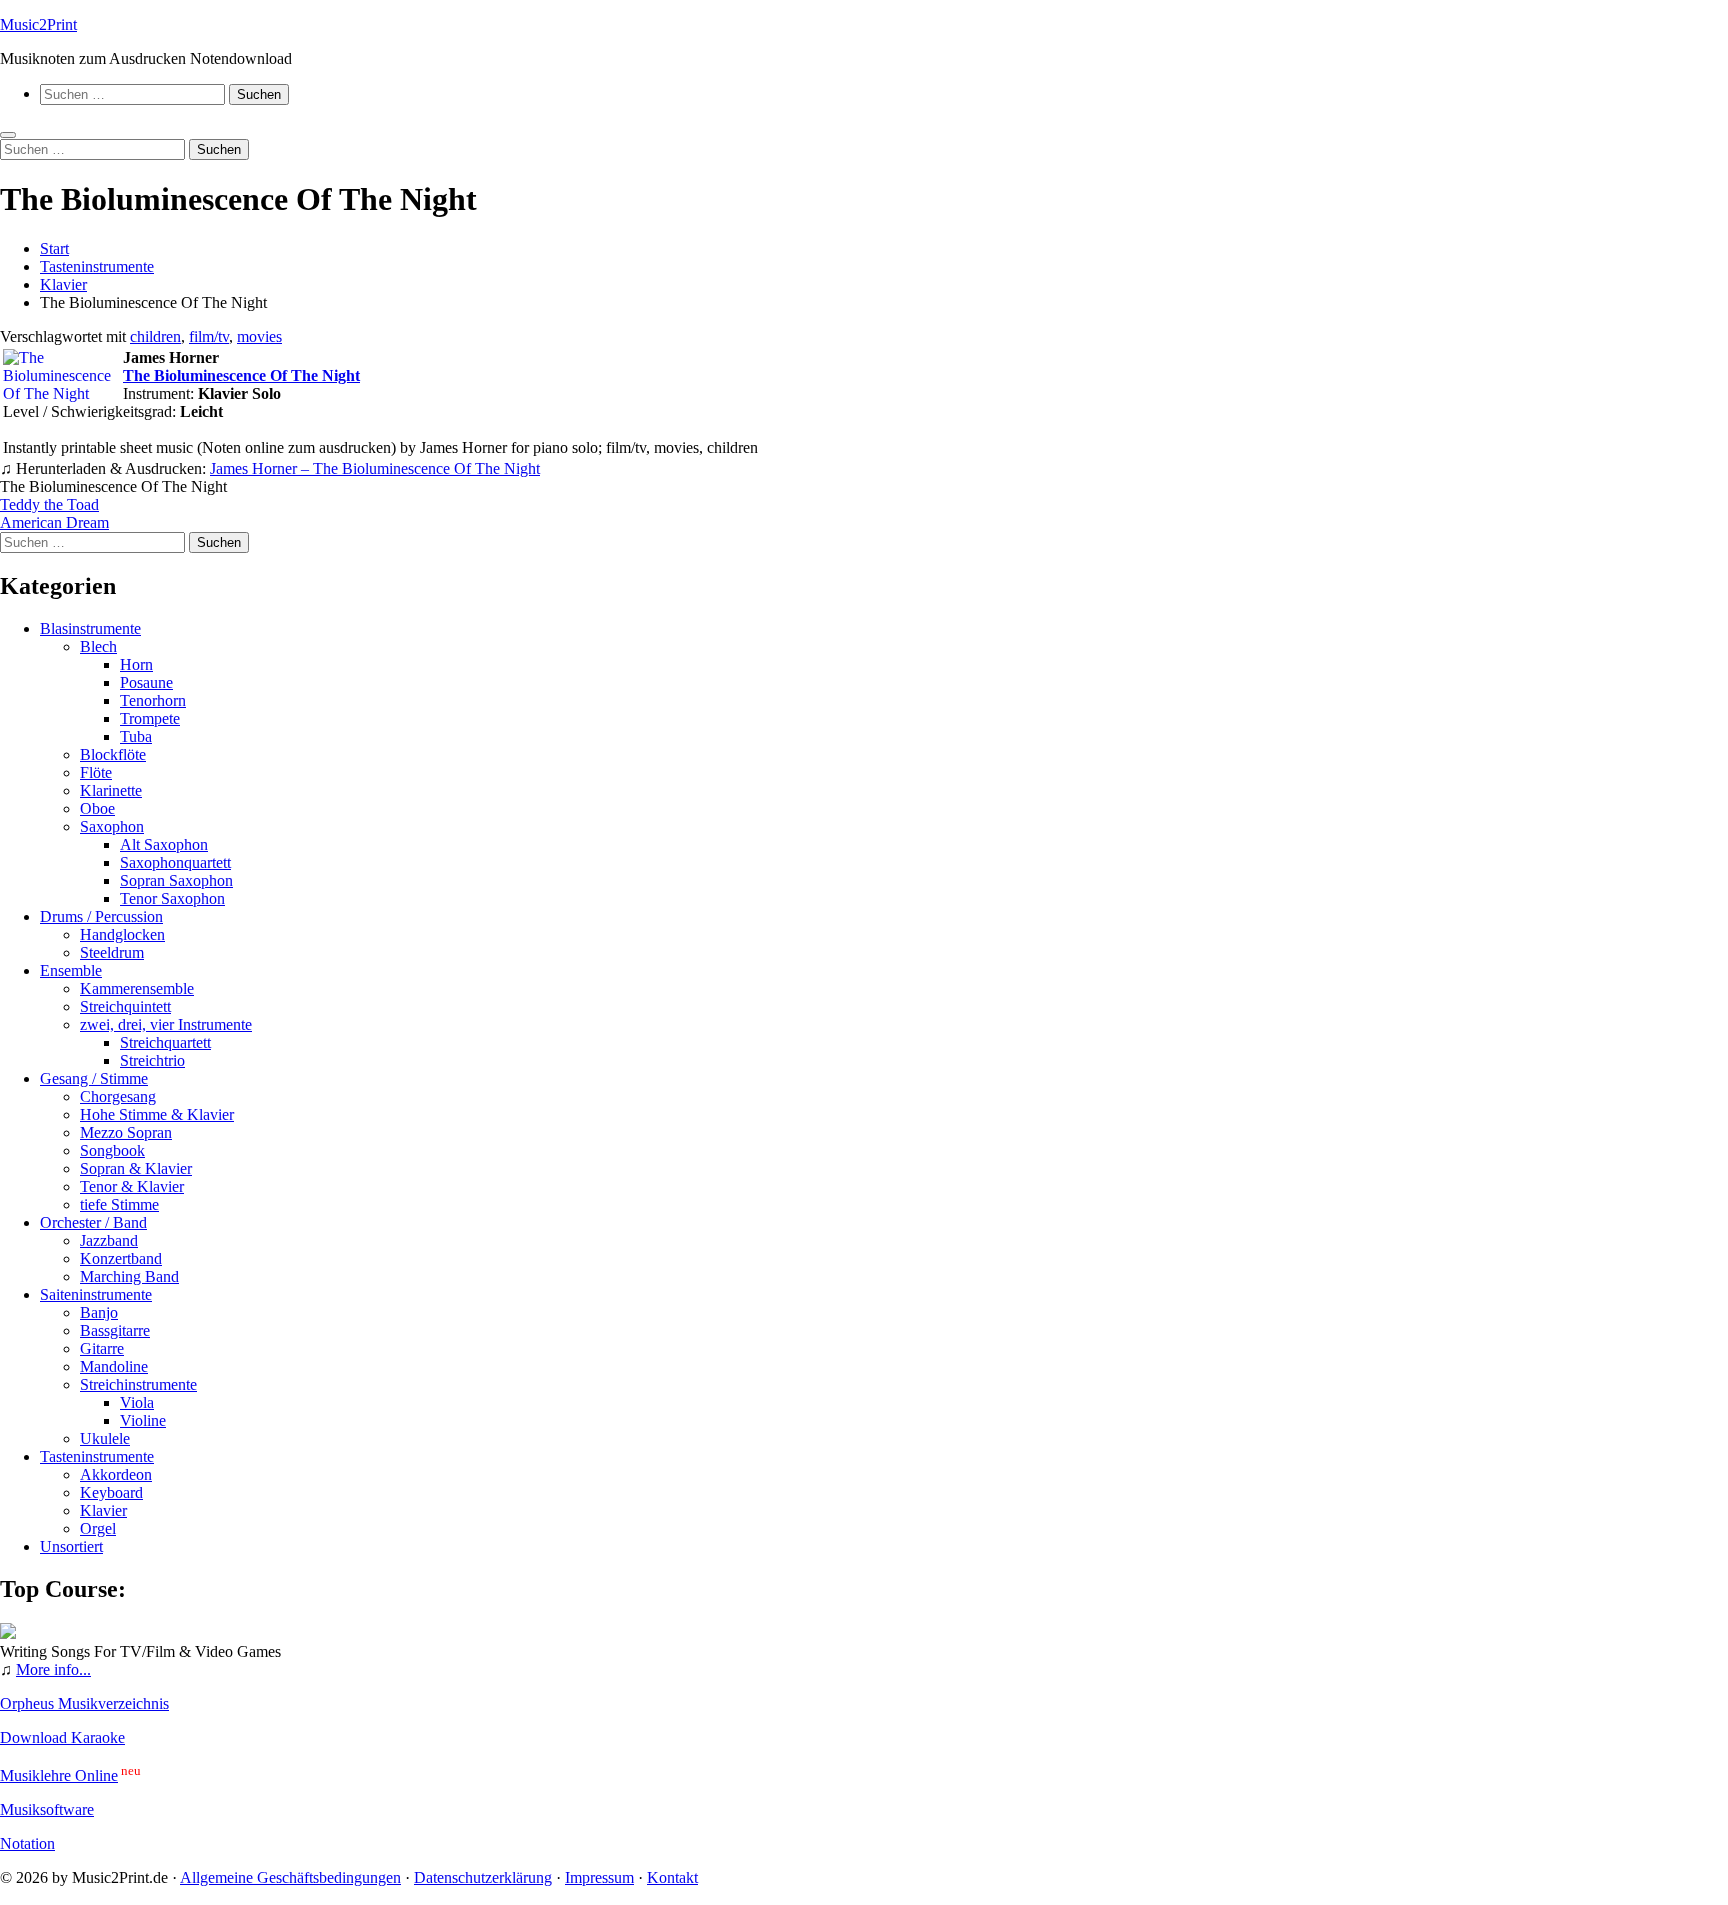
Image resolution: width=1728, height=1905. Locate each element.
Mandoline (114, 1366)
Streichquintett (125, 1006)
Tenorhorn (153, 700)
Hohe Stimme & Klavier (157, 1114)
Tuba (136, 736)
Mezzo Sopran (126, 1132)
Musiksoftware (47, 1809)
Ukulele (105, 1438)
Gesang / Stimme (94, 1078)
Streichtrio (152, 1060)
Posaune (146, 682)
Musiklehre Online (59, 1775)
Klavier (103, 1510)
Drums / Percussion (101, 916)
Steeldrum (112, 952)
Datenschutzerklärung (483, 1877)
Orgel (98, 1528)
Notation (27, 1843)
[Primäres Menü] (8, 135)
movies (259, 336)
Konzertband (121, 1258)
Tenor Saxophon (172, 898)
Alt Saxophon (164, 844)
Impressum (599, 1877)
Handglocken (122, 934)
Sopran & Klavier (136, 1168)
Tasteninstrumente (97, 1456)
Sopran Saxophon (176, 880)
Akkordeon (116, 1474)
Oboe (97, 808)
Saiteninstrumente (96, 1294)
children (155, 336)
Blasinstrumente (90, 628)
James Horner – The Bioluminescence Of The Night (375, 468)
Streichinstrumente (138, 1384)
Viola (137, 1402)
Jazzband (109, 1240)
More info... (53, 1669)
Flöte (96, 772)
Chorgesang (118, 1096)
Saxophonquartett (175, 862)
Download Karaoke (62, 1737)
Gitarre (102, 1348)
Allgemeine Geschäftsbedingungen (290, 1877)
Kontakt (672, 1877)
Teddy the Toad (49, 504)
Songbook (112, 1150)
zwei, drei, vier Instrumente (166, 1024)
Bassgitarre (115, 1330)
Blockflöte (113, 754)
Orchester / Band (93, 1222)
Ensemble (71, 970)
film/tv (209, 336)
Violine (143, 1420)
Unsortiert (71, 1546)
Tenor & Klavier (132, 1186)
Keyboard (111, 1492)
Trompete (150, 718)
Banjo (99, 1312)
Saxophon (112, 826)
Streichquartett (165, 1042)
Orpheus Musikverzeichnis (84, 1703)
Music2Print (38, 24)
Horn (136, 664)
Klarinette (111, 790)
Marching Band (129, 1276)
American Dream (54, 522)
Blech (98, 646)
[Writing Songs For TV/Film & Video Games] (8, 1633)
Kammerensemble (137, 988)
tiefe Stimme (119, 1204)
